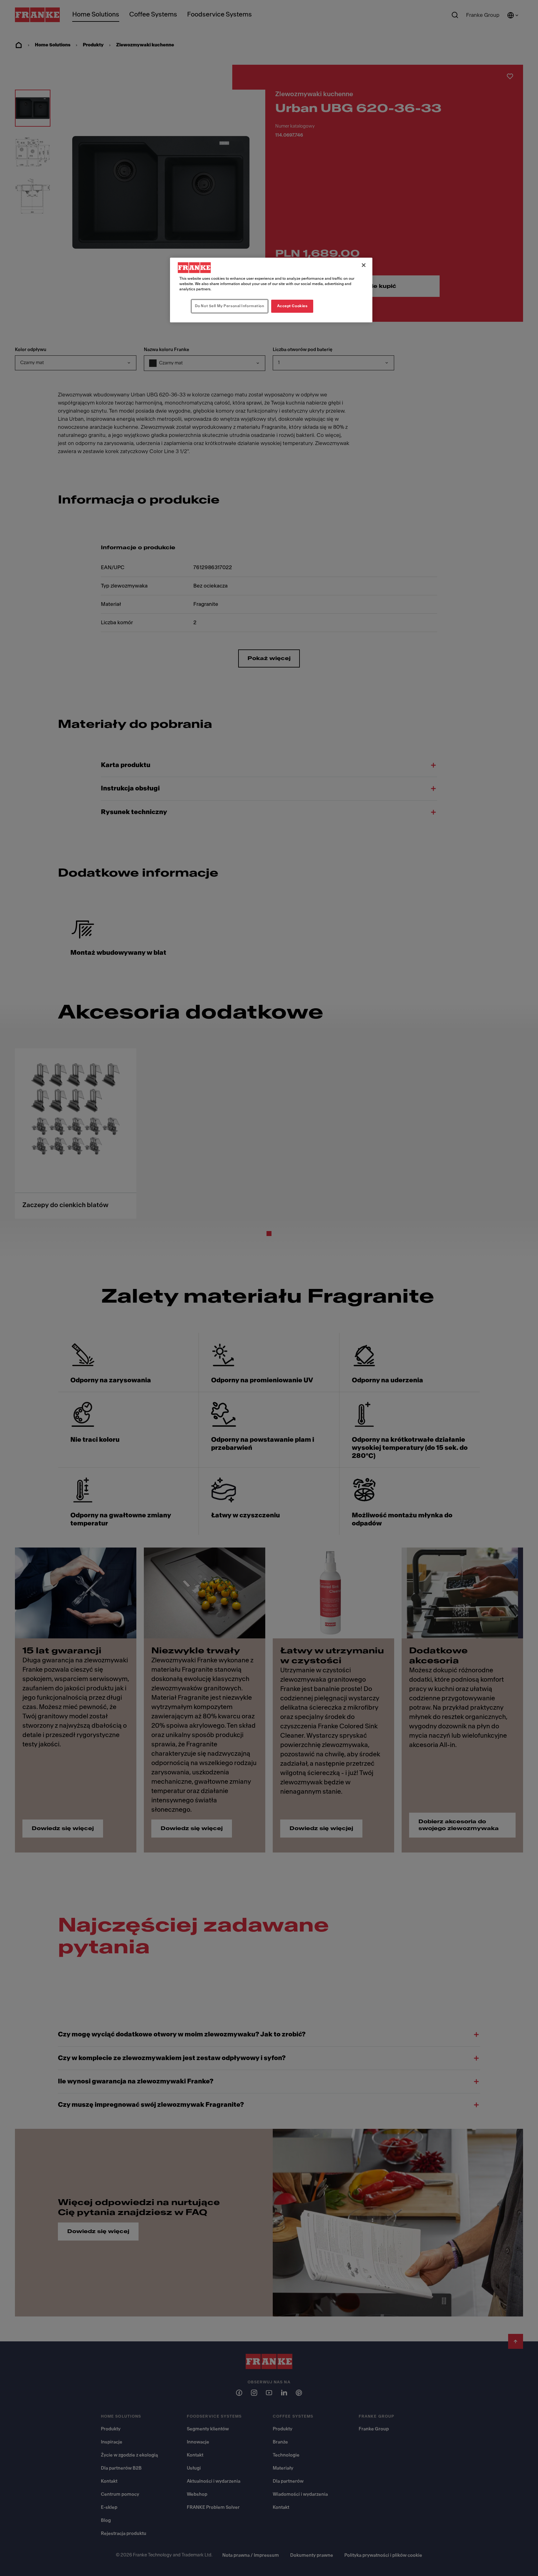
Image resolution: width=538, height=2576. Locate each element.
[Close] (364, 265)
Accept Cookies (292, 306)
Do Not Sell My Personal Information (230, 306)
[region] (271, 290)
